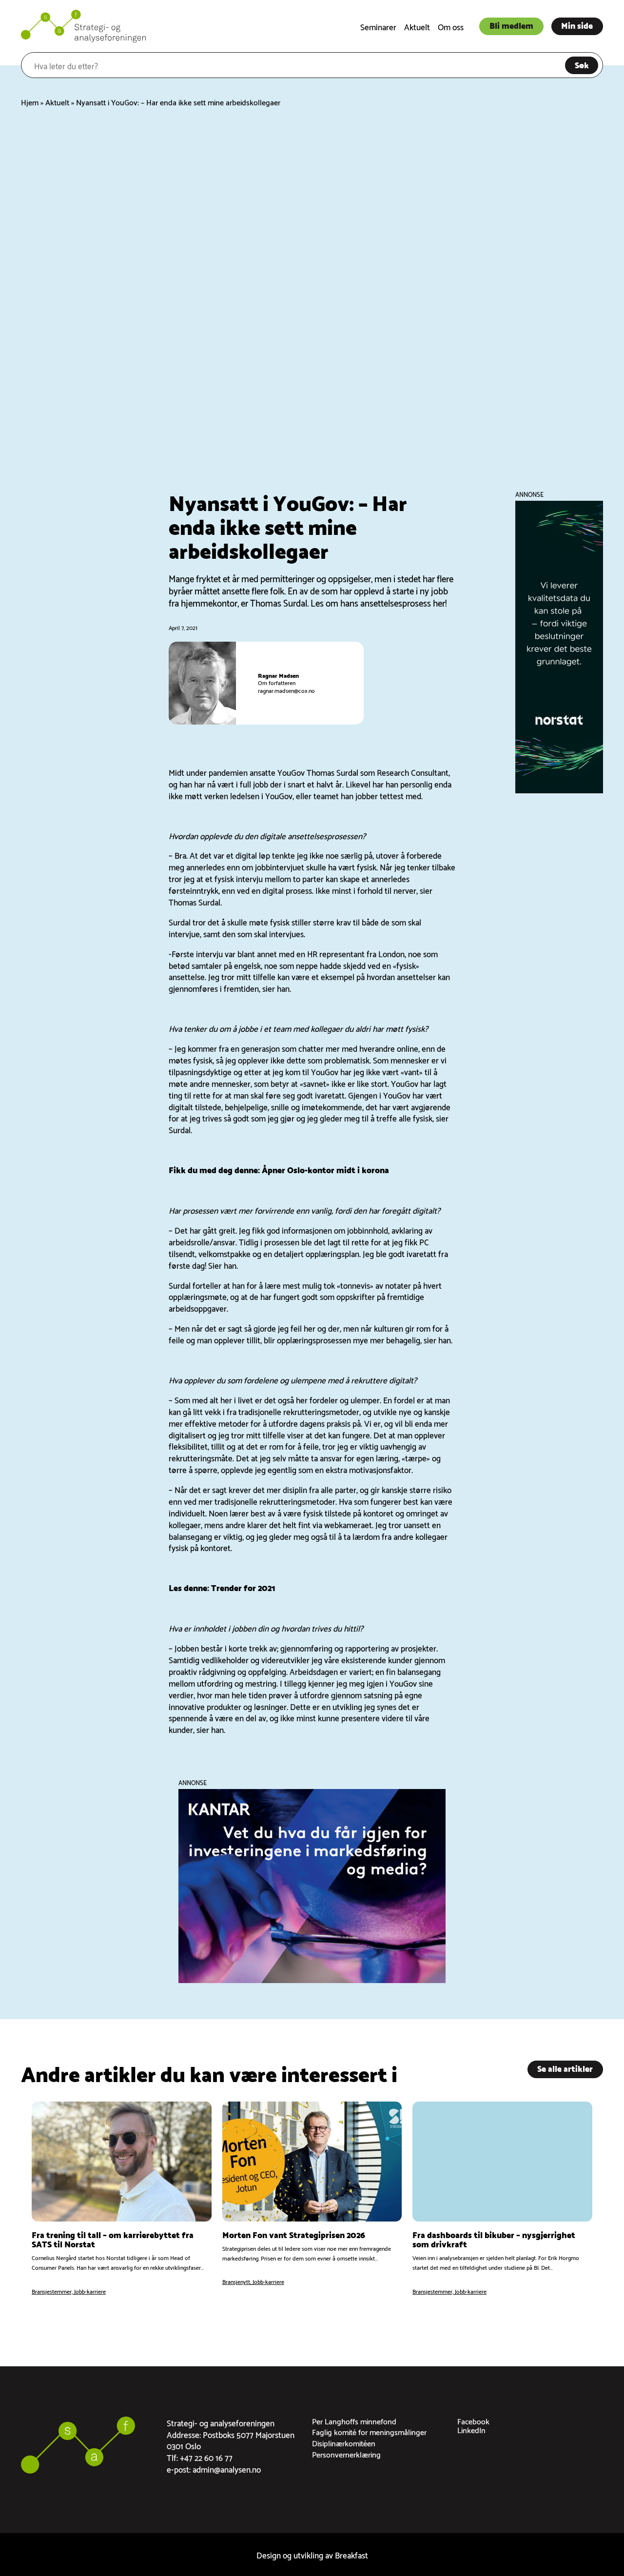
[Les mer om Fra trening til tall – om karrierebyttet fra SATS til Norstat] (122, 2199)
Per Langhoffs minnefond (354, 2421)
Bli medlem (511, 25)
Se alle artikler (565, 2068)
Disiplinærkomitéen (344, 2443)
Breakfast (351, 2554)
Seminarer (378, 26)
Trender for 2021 (243, 1587)
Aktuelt (417, 26)
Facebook (473, 2421)
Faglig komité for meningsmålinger (369, 2431)
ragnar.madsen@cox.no (286, 690)
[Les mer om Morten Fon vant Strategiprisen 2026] (312, 2199)
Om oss (451, 26)
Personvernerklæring (346, 2454)
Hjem (30, 102)
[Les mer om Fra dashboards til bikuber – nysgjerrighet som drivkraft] (502, 2199)
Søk (582, 64)
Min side (577, 25)
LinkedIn (471, 2429)
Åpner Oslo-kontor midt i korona (325, 1169)
